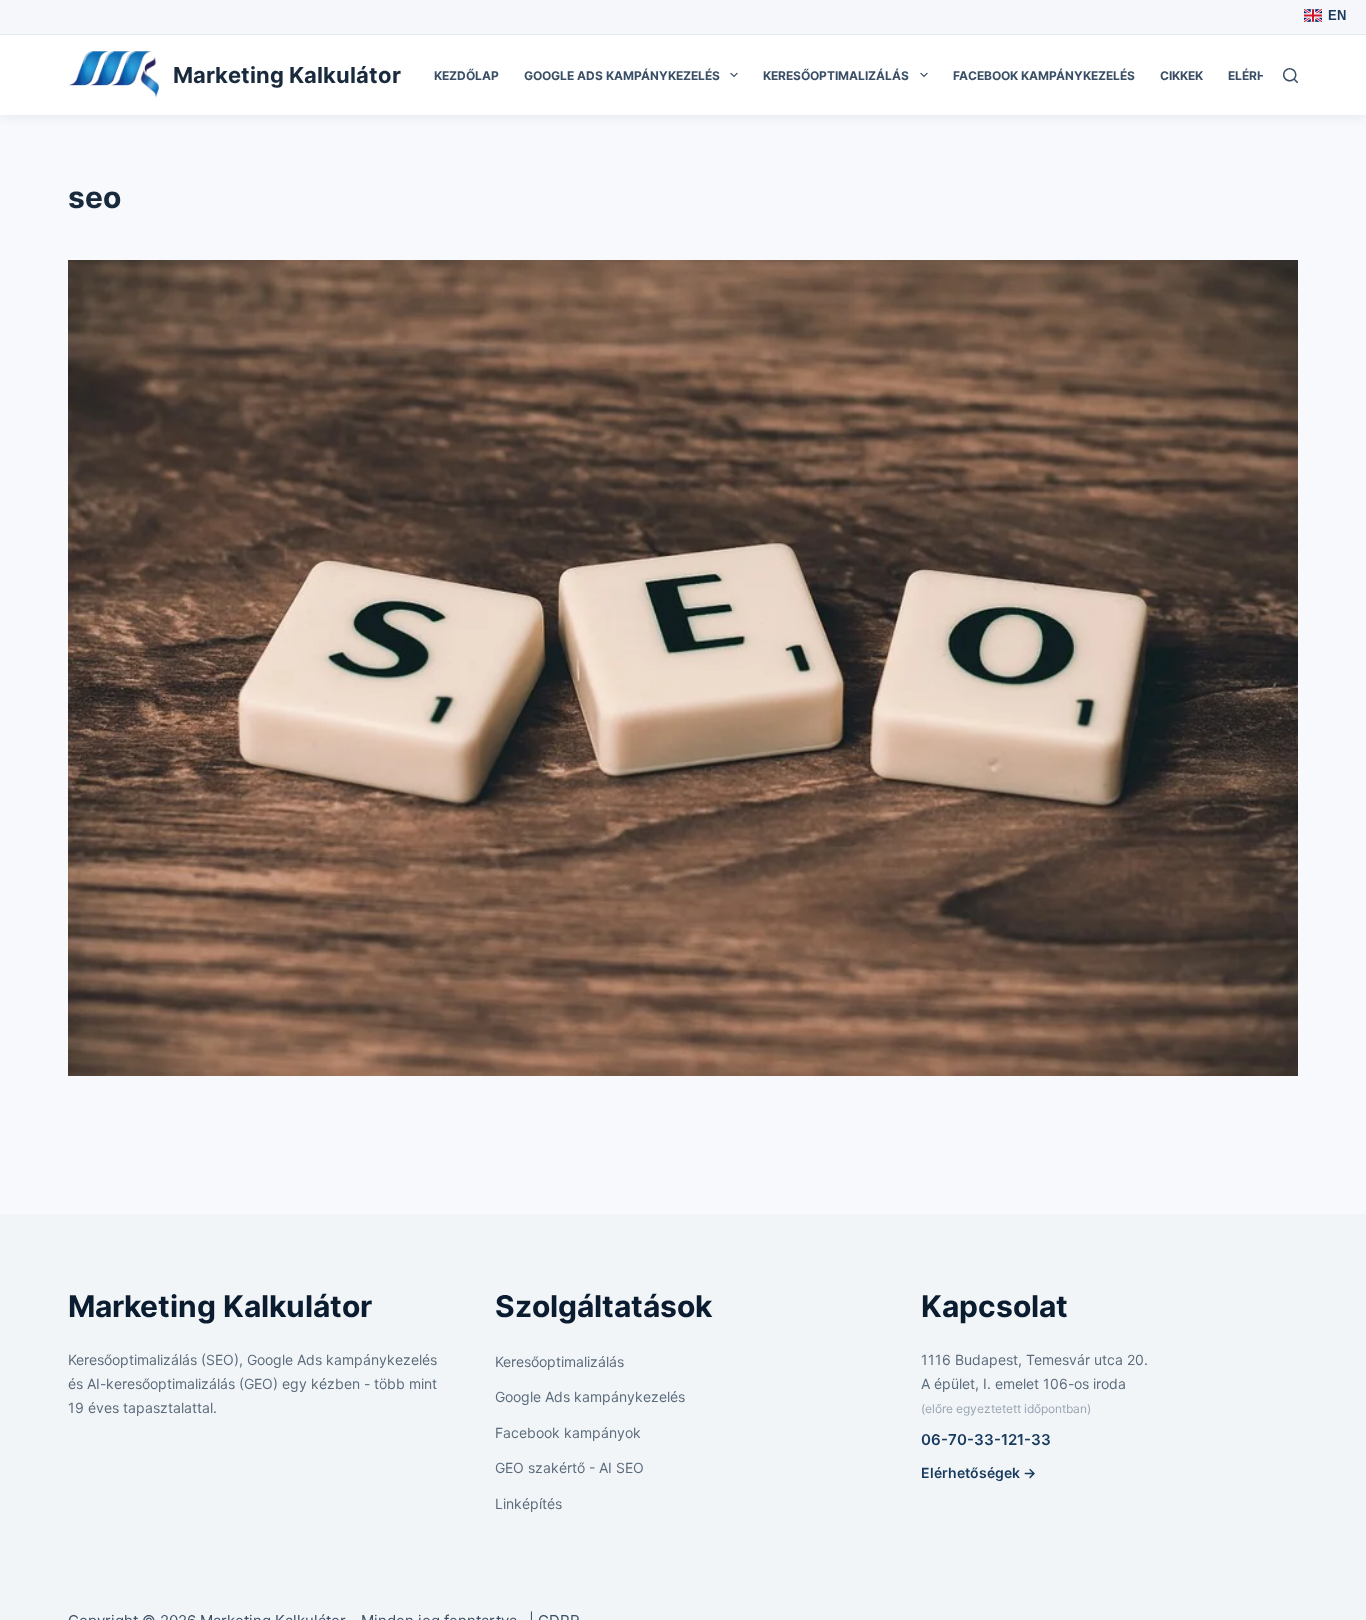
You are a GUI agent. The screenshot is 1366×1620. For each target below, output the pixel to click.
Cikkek (1181, 75)
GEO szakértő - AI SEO (569, 1467)
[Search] (1290, 75)
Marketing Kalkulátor (287, 75)
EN (1337, 15)
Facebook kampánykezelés (1044, 75)
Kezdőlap (466, 75)
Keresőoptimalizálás (836, 75)
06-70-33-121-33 (986, 1439)
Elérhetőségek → (978, 1472)
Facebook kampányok (568, 1432)
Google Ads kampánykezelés (622, 75)
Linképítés (528, 1503)
